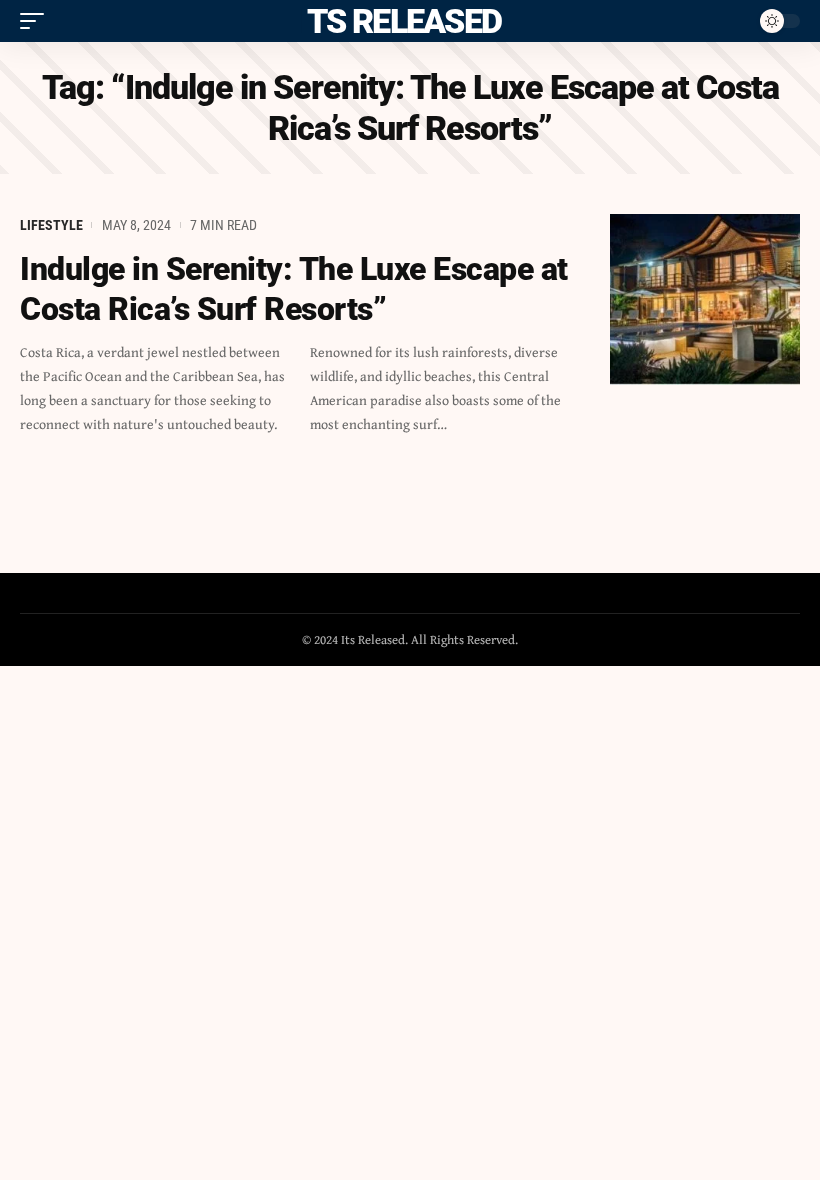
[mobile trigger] (37, 21)
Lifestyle (51, 225)
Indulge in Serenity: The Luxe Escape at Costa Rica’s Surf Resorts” (294, 289)
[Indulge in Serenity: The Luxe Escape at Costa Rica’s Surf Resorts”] (705, 299)
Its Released (400, 21)
